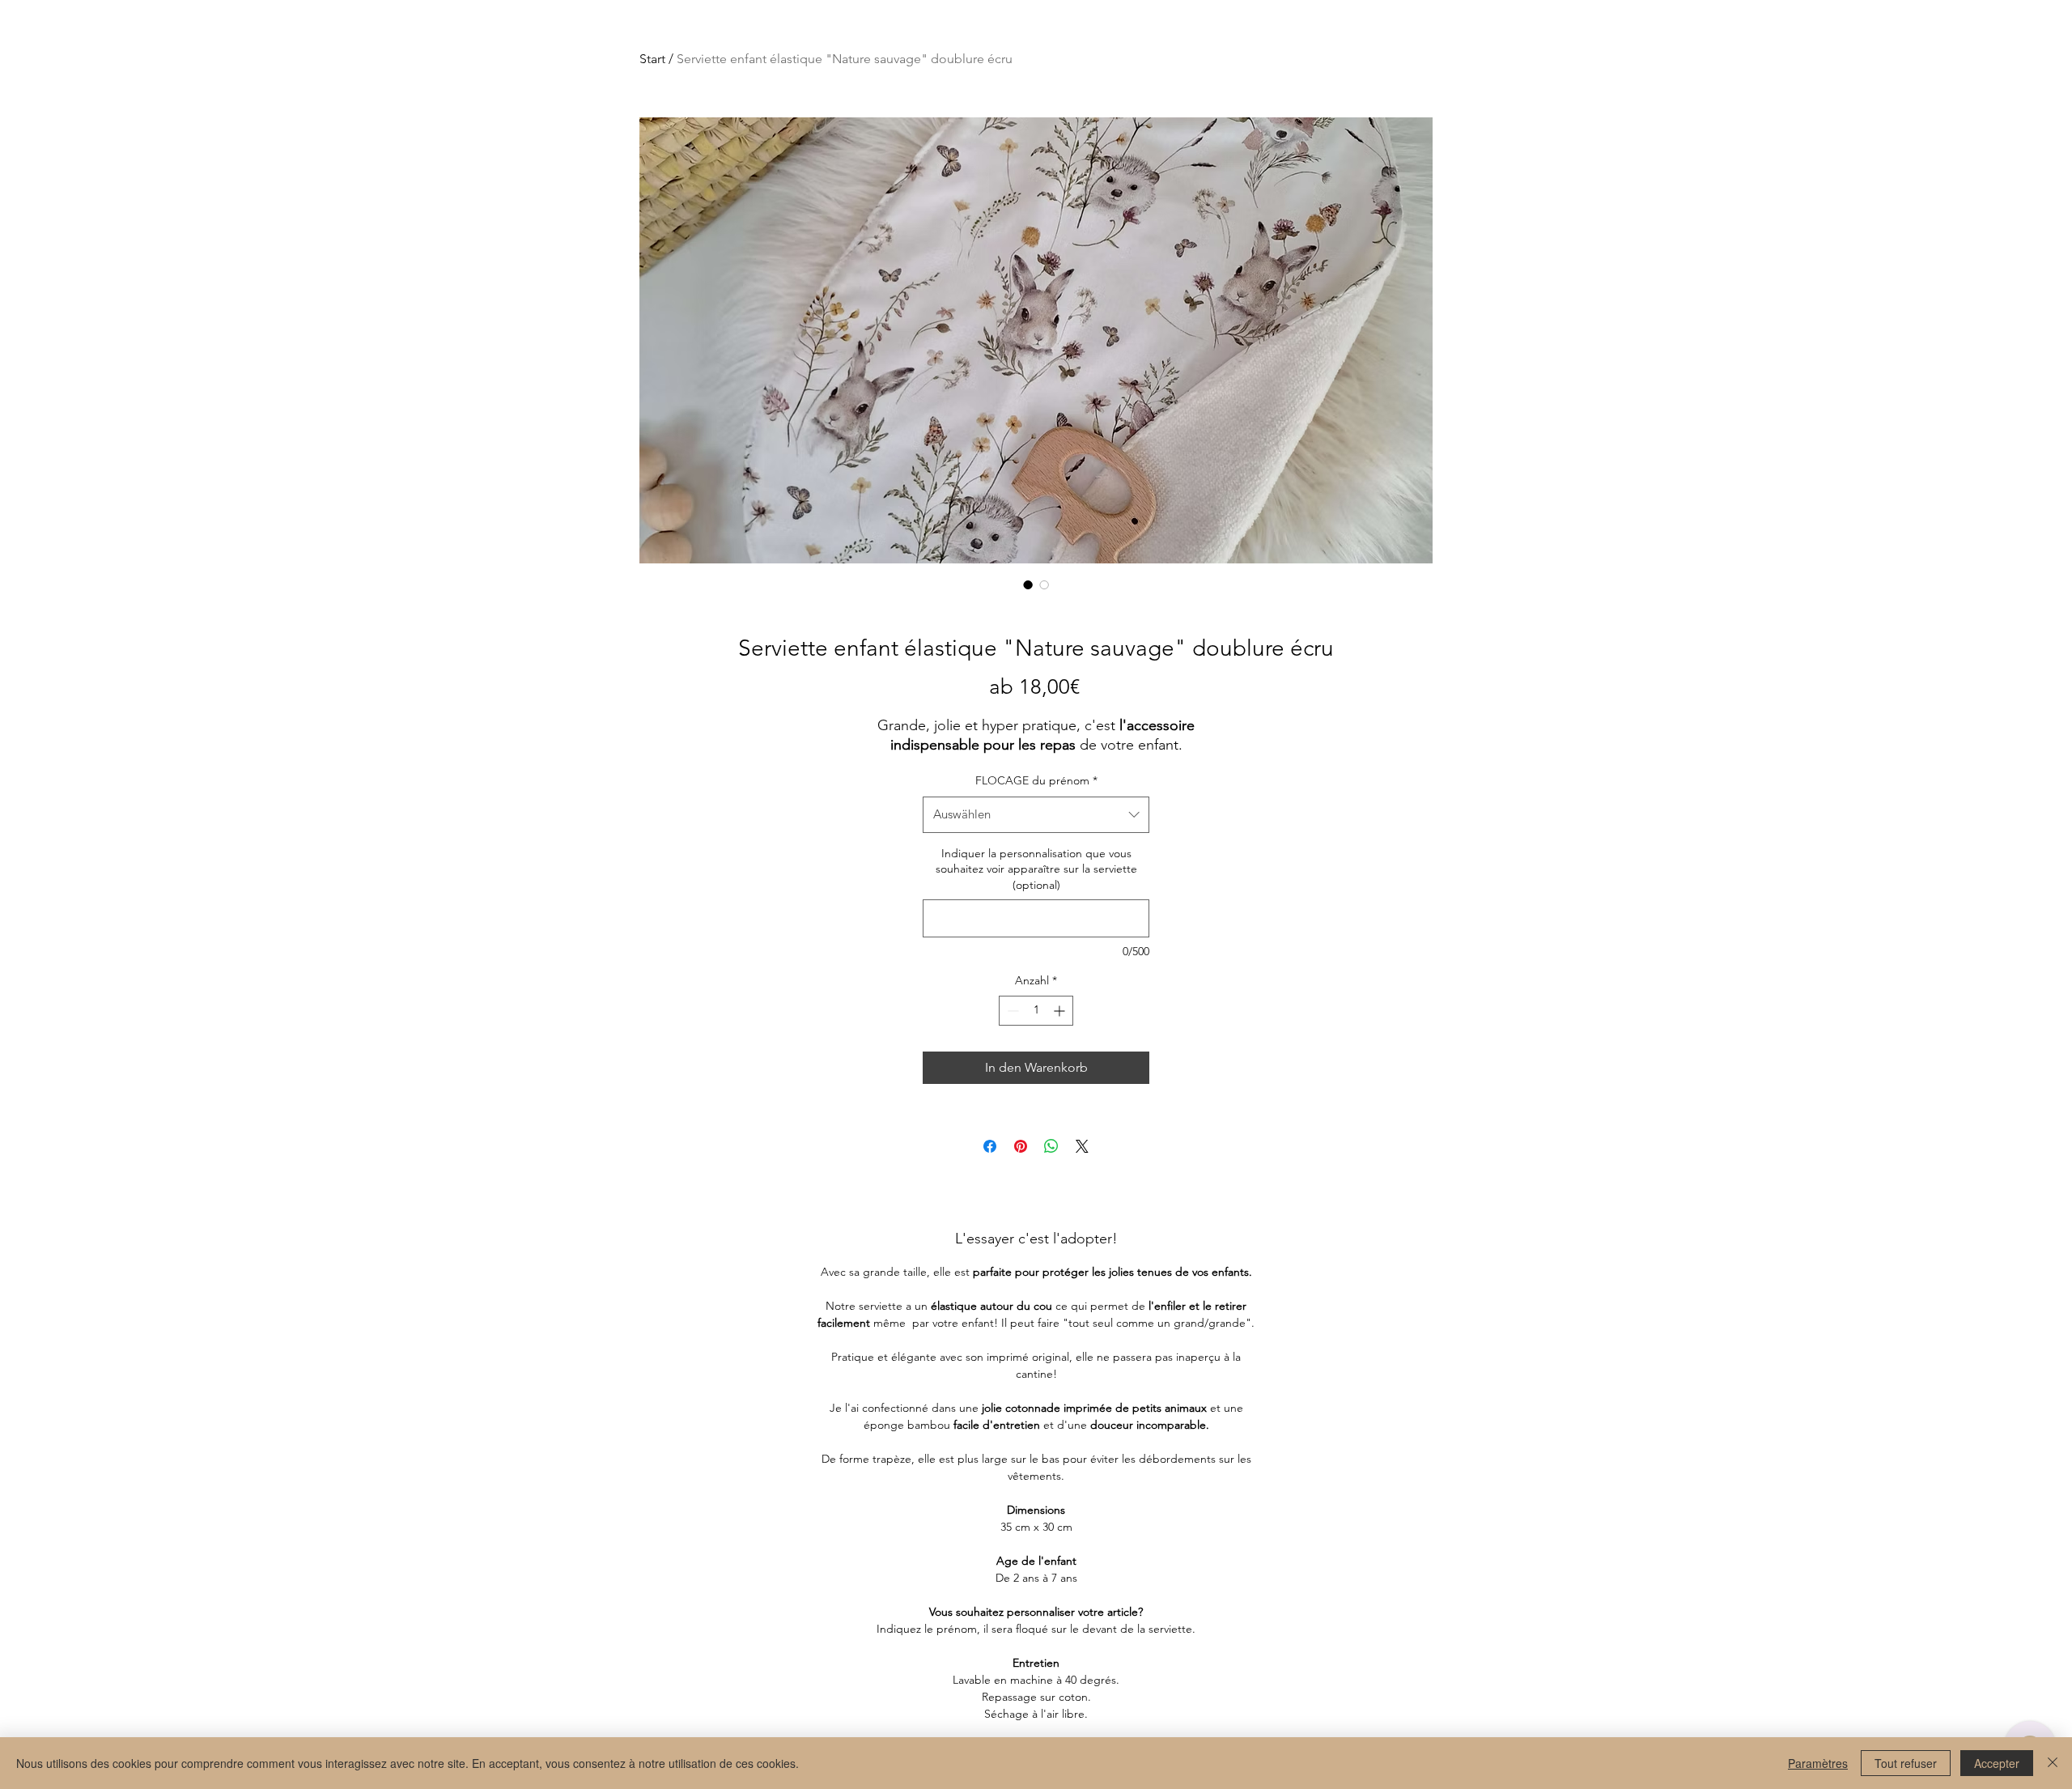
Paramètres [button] (1818, 1763)
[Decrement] (1011, 1011)
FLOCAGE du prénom (1036, 780)
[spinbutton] (1036, 1011)
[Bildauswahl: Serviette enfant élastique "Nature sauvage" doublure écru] (1028, 584)
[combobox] (1036, 814)
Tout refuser (1906, 1763)
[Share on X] (1082, 1146)
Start (652, 59)
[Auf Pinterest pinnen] (1021, 1146)
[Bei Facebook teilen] (990, 1146)
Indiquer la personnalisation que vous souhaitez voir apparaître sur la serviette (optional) (1036, 869)
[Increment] (1061, 1011)
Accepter (1997, 1763)
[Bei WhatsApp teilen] (1051, 1146)
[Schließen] (2053, 1763)
